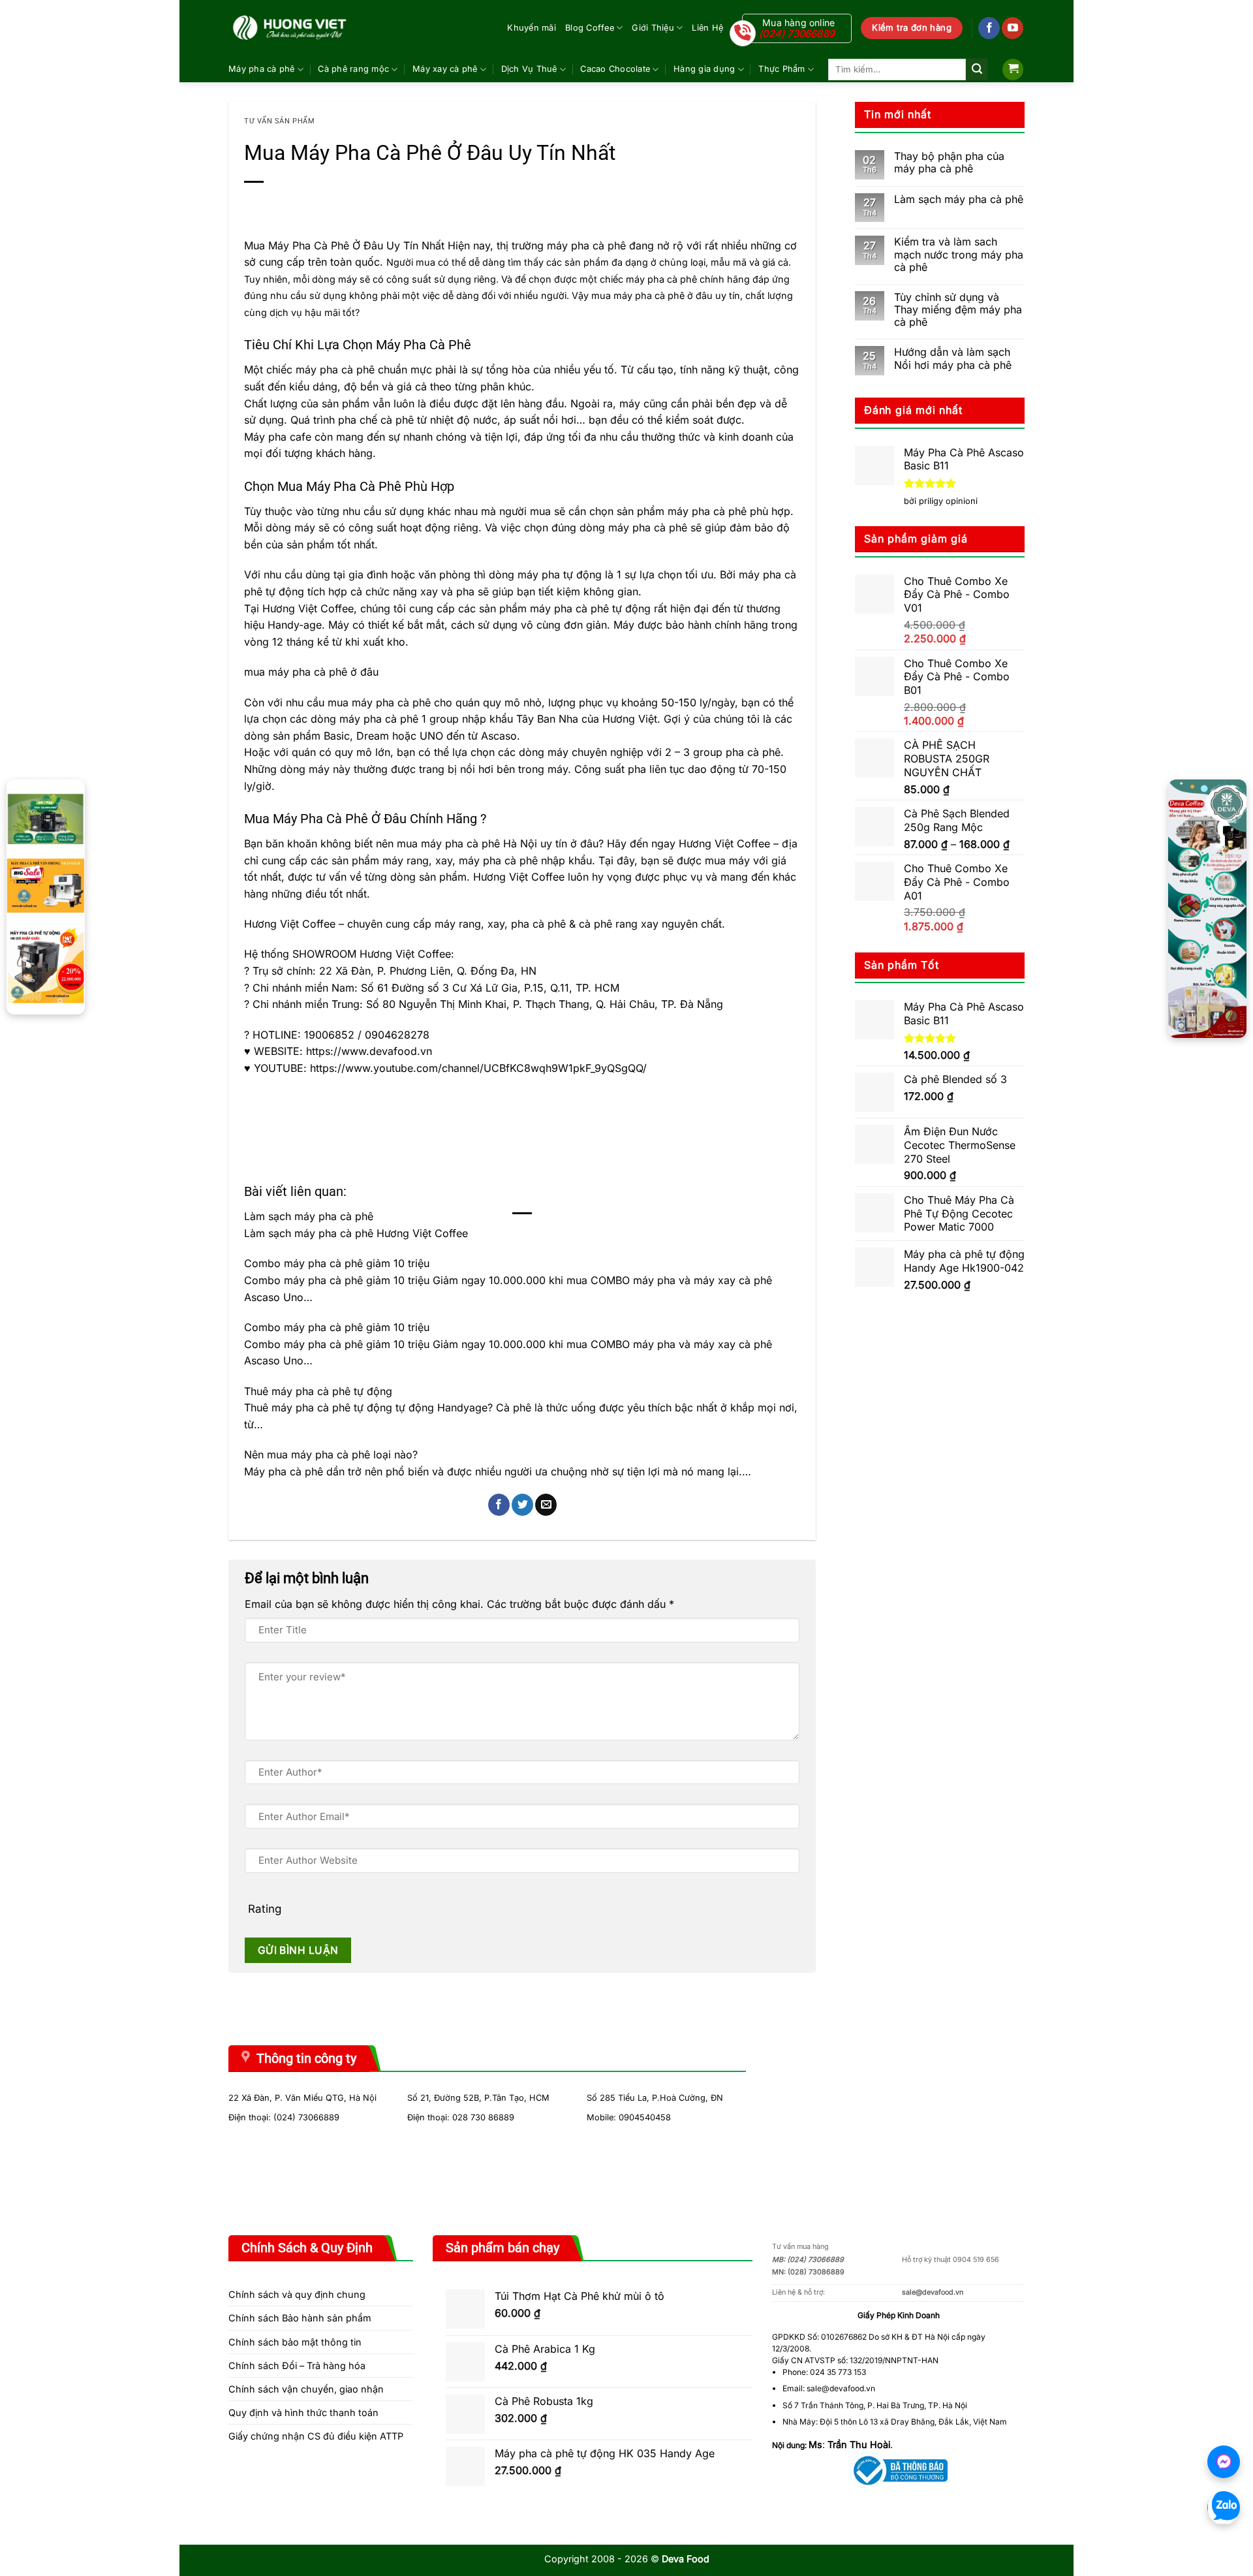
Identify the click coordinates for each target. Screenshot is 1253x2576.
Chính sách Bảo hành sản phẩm (300, 2318)
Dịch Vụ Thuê (529, 69)
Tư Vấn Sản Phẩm (279, 121)
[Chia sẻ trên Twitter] (522, 1505)
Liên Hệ (707, 28)
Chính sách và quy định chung (297, 2294)
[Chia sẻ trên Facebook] (499, 1505)
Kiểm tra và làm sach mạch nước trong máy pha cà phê (959, 254)
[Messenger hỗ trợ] (1224, 2462)
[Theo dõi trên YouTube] (1013, 28)
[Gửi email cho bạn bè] (546, 1505)
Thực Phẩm (781, 69)
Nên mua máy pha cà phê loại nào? (331, 1454)
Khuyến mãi (532, 28)
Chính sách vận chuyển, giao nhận (306, 2389)
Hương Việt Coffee (308, 608)
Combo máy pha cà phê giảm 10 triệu (337, 1263)
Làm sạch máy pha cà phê (309, 1216)
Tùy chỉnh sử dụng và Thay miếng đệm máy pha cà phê (958, 310)
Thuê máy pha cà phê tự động (318, 1391)
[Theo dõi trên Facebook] (989, 28)
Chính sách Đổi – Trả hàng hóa (297, 2365)
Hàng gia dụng (704, 69)
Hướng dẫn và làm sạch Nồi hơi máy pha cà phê (953, 358)
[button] (1013, 70)
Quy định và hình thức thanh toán (303, 2412)
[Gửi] (977, 69)
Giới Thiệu (653, 28)
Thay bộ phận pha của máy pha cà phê (949, 163)
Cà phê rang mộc (353, 69)
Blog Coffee (590, 28)
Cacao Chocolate (615, 69)
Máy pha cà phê (262, 69)
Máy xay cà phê (445, 69)
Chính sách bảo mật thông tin (295, 2342)
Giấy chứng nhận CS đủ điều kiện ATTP (316, 2436)
